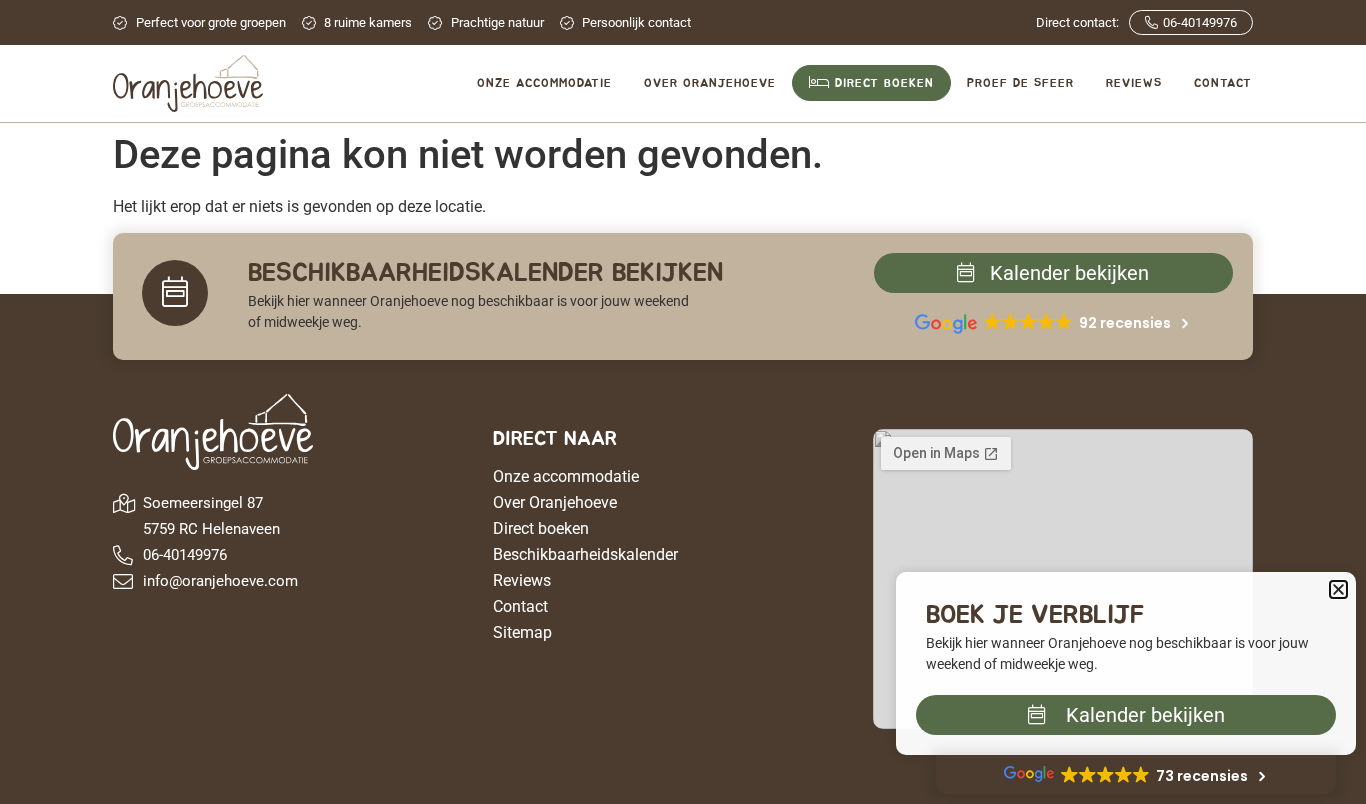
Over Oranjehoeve (555, 502)
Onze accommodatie (566, 476)
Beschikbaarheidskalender (585, 554)
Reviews (522, 580)
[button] (1338, 589)
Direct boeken (541, 528)
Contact (520, 606)
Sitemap (522, 632)
